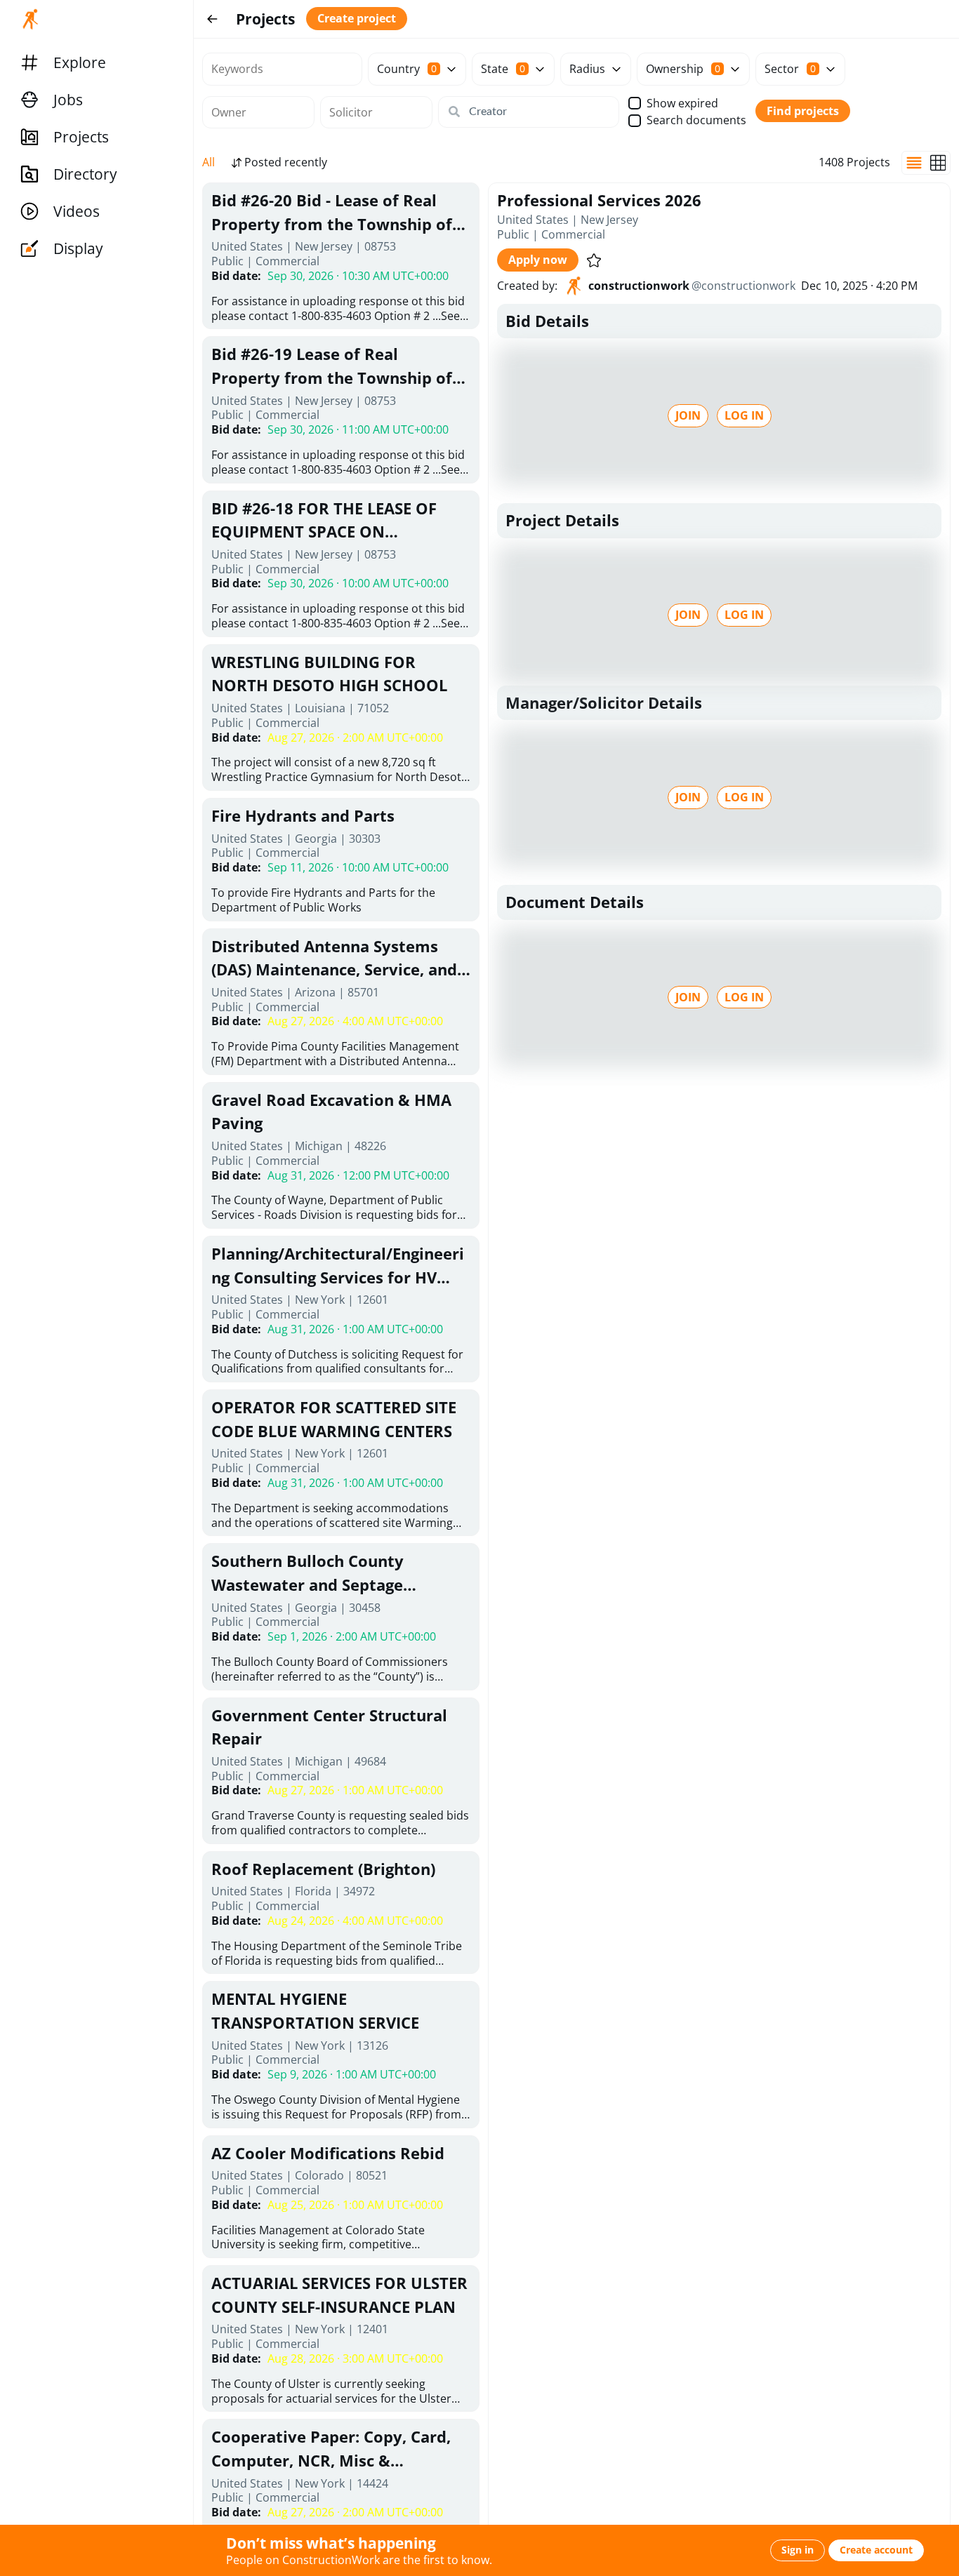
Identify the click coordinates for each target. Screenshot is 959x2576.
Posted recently (286, 162)
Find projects (803, 111)
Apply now (538, 260)
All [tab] (209, 162)
